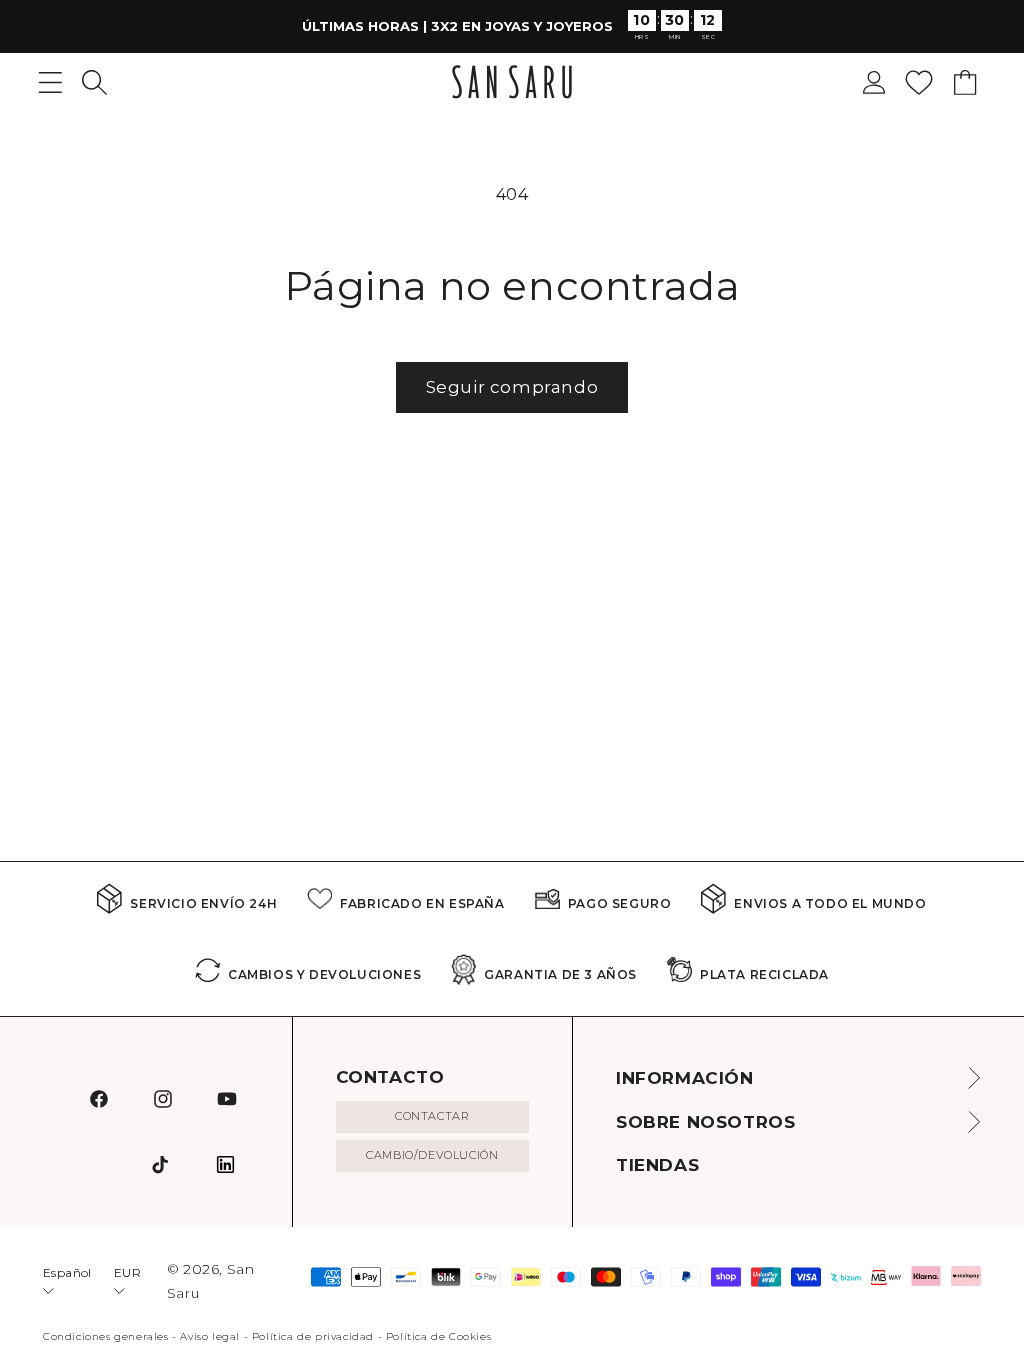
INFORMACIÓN (685, 1078)
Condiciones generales (106, 1336)
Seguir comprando (512, 387)
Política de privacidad (313, 1336)
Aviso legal (210, 1336)
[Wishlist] (919, 82)
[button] (94, 82)
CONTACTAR (432, 1116)
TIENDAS (657, 1165)
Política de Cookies (438, 1336)
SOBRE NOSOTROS (705, 1122)
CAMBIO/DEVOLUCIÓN (432, 1155)
